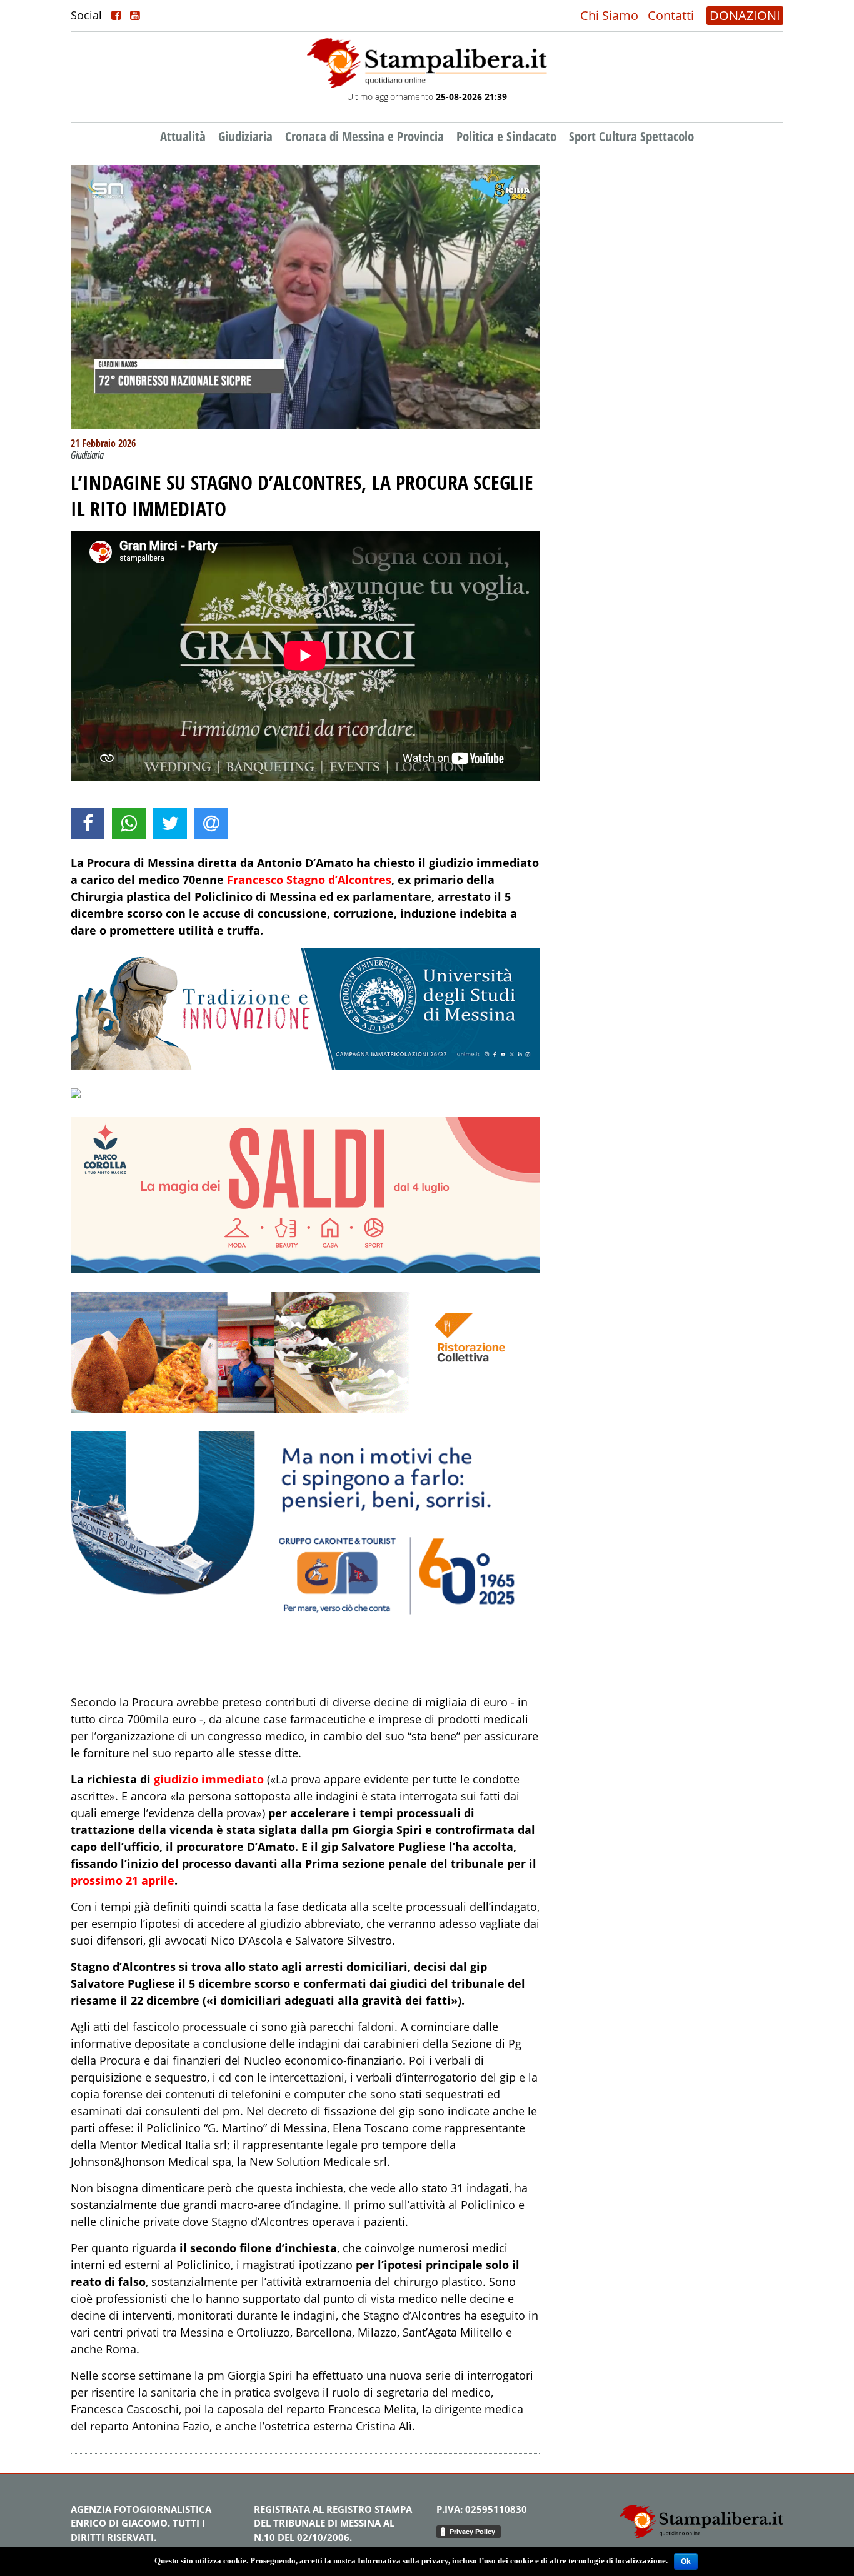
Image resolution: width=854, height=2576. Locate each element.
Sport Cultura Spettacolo (631, 136)
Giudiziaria (245, 136)
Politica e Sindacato (506, 136)
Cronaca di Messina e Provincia (364, 136)
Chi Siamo (609, 15)
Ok (686, 2562)
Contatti (671, 15)
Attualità (183, 136)
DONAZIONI (745, 15)
